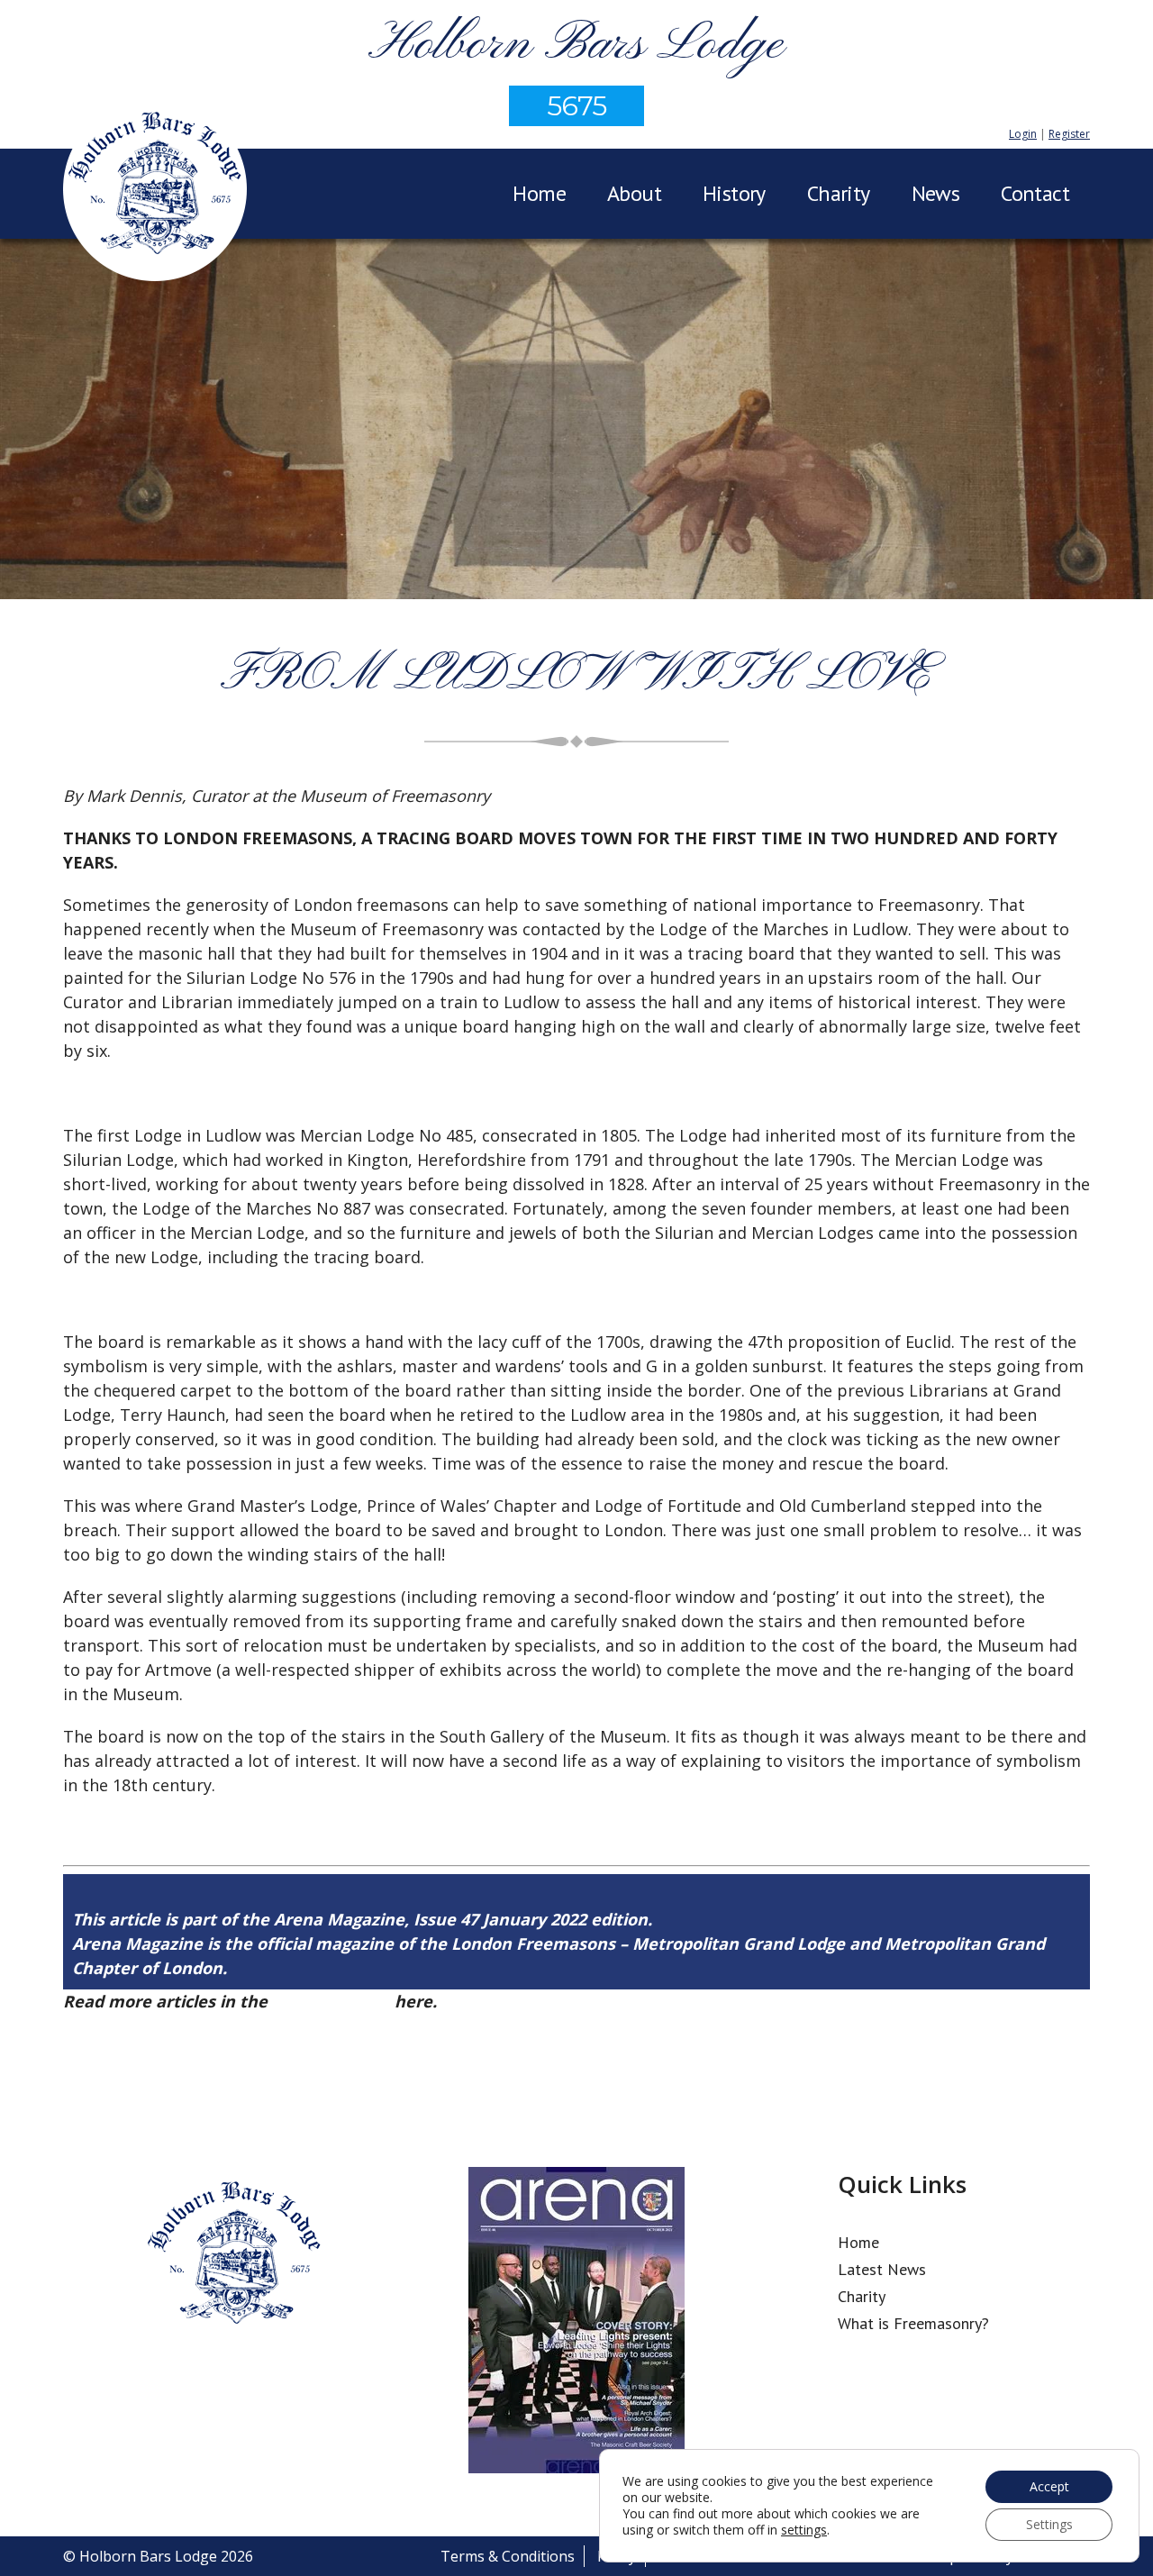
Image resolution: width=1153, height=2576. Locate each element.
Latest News (882, 2269)
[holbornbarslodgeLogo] (155, 192)
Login (1023, 134)
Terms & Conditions (508, 2556)
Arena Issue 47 (331, 2001)
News (936, 193)
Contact (1035, 193)
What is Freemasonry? (913, 2323)
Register (1069, 134)
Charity (839, 193)
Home (539, 193)
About (634, 193)
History (734, 193)
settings (804, 2530)
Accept (1049, 2486)
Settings (1049, 2524)
